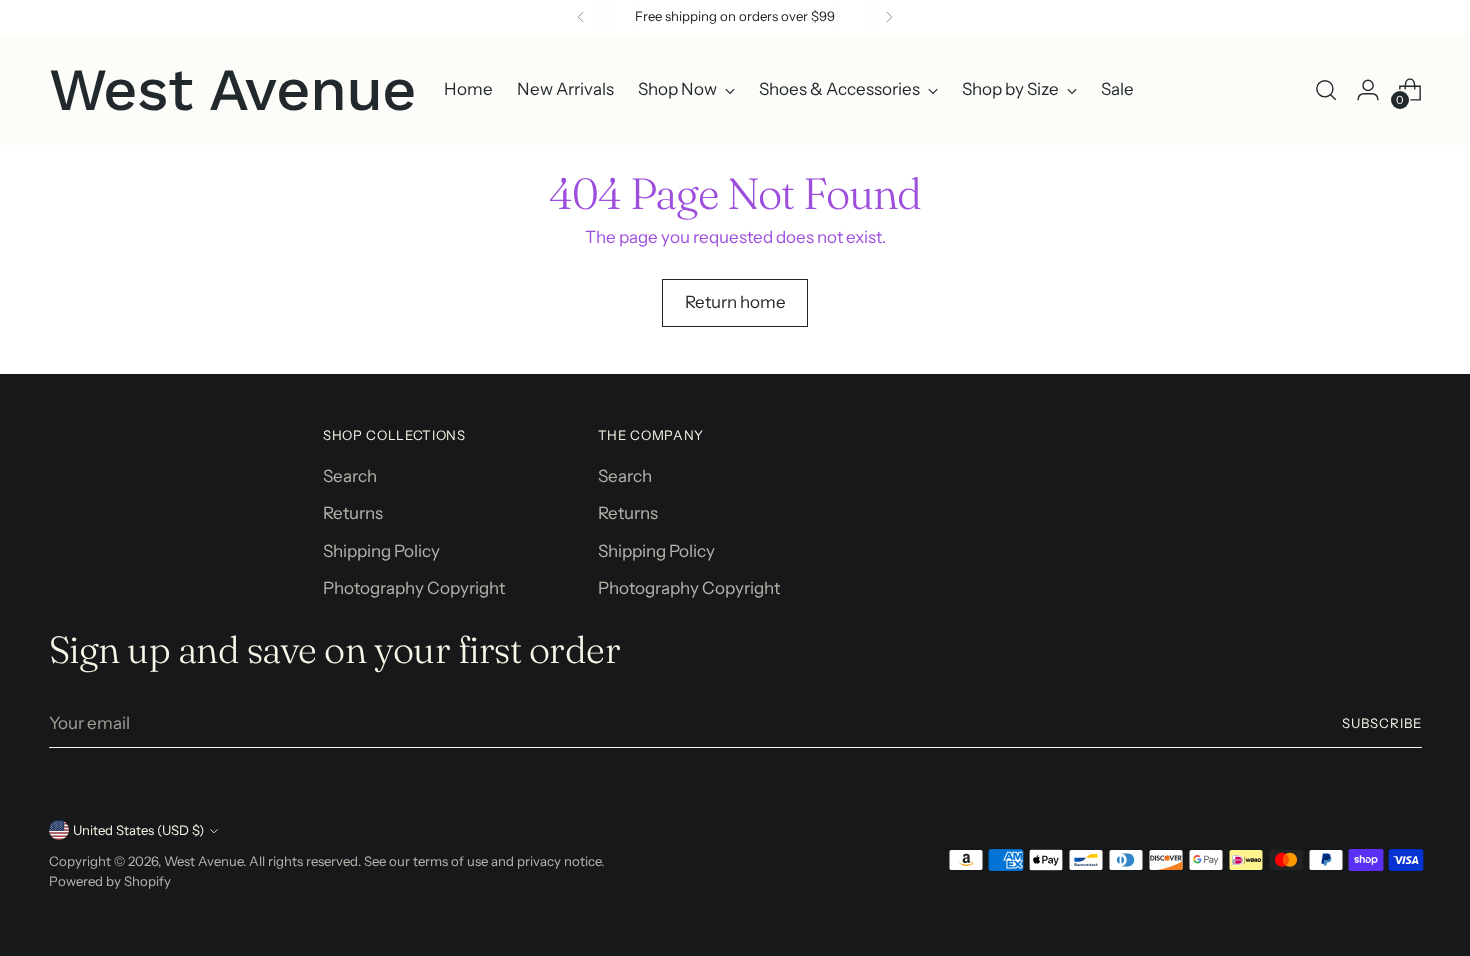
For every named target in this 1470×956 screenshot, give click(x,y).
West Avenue (203, 861)
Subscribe (1382, 723)
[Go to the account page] (1368, 90)
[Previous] (581, 17)
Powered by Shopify (110, 881)
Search (350, 476)
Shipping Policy (381, 551)
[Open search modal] (1326, 90)
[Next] (889, 17)
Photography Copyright (414, 588)
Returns (353, 513)
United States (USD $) (138, 830)
